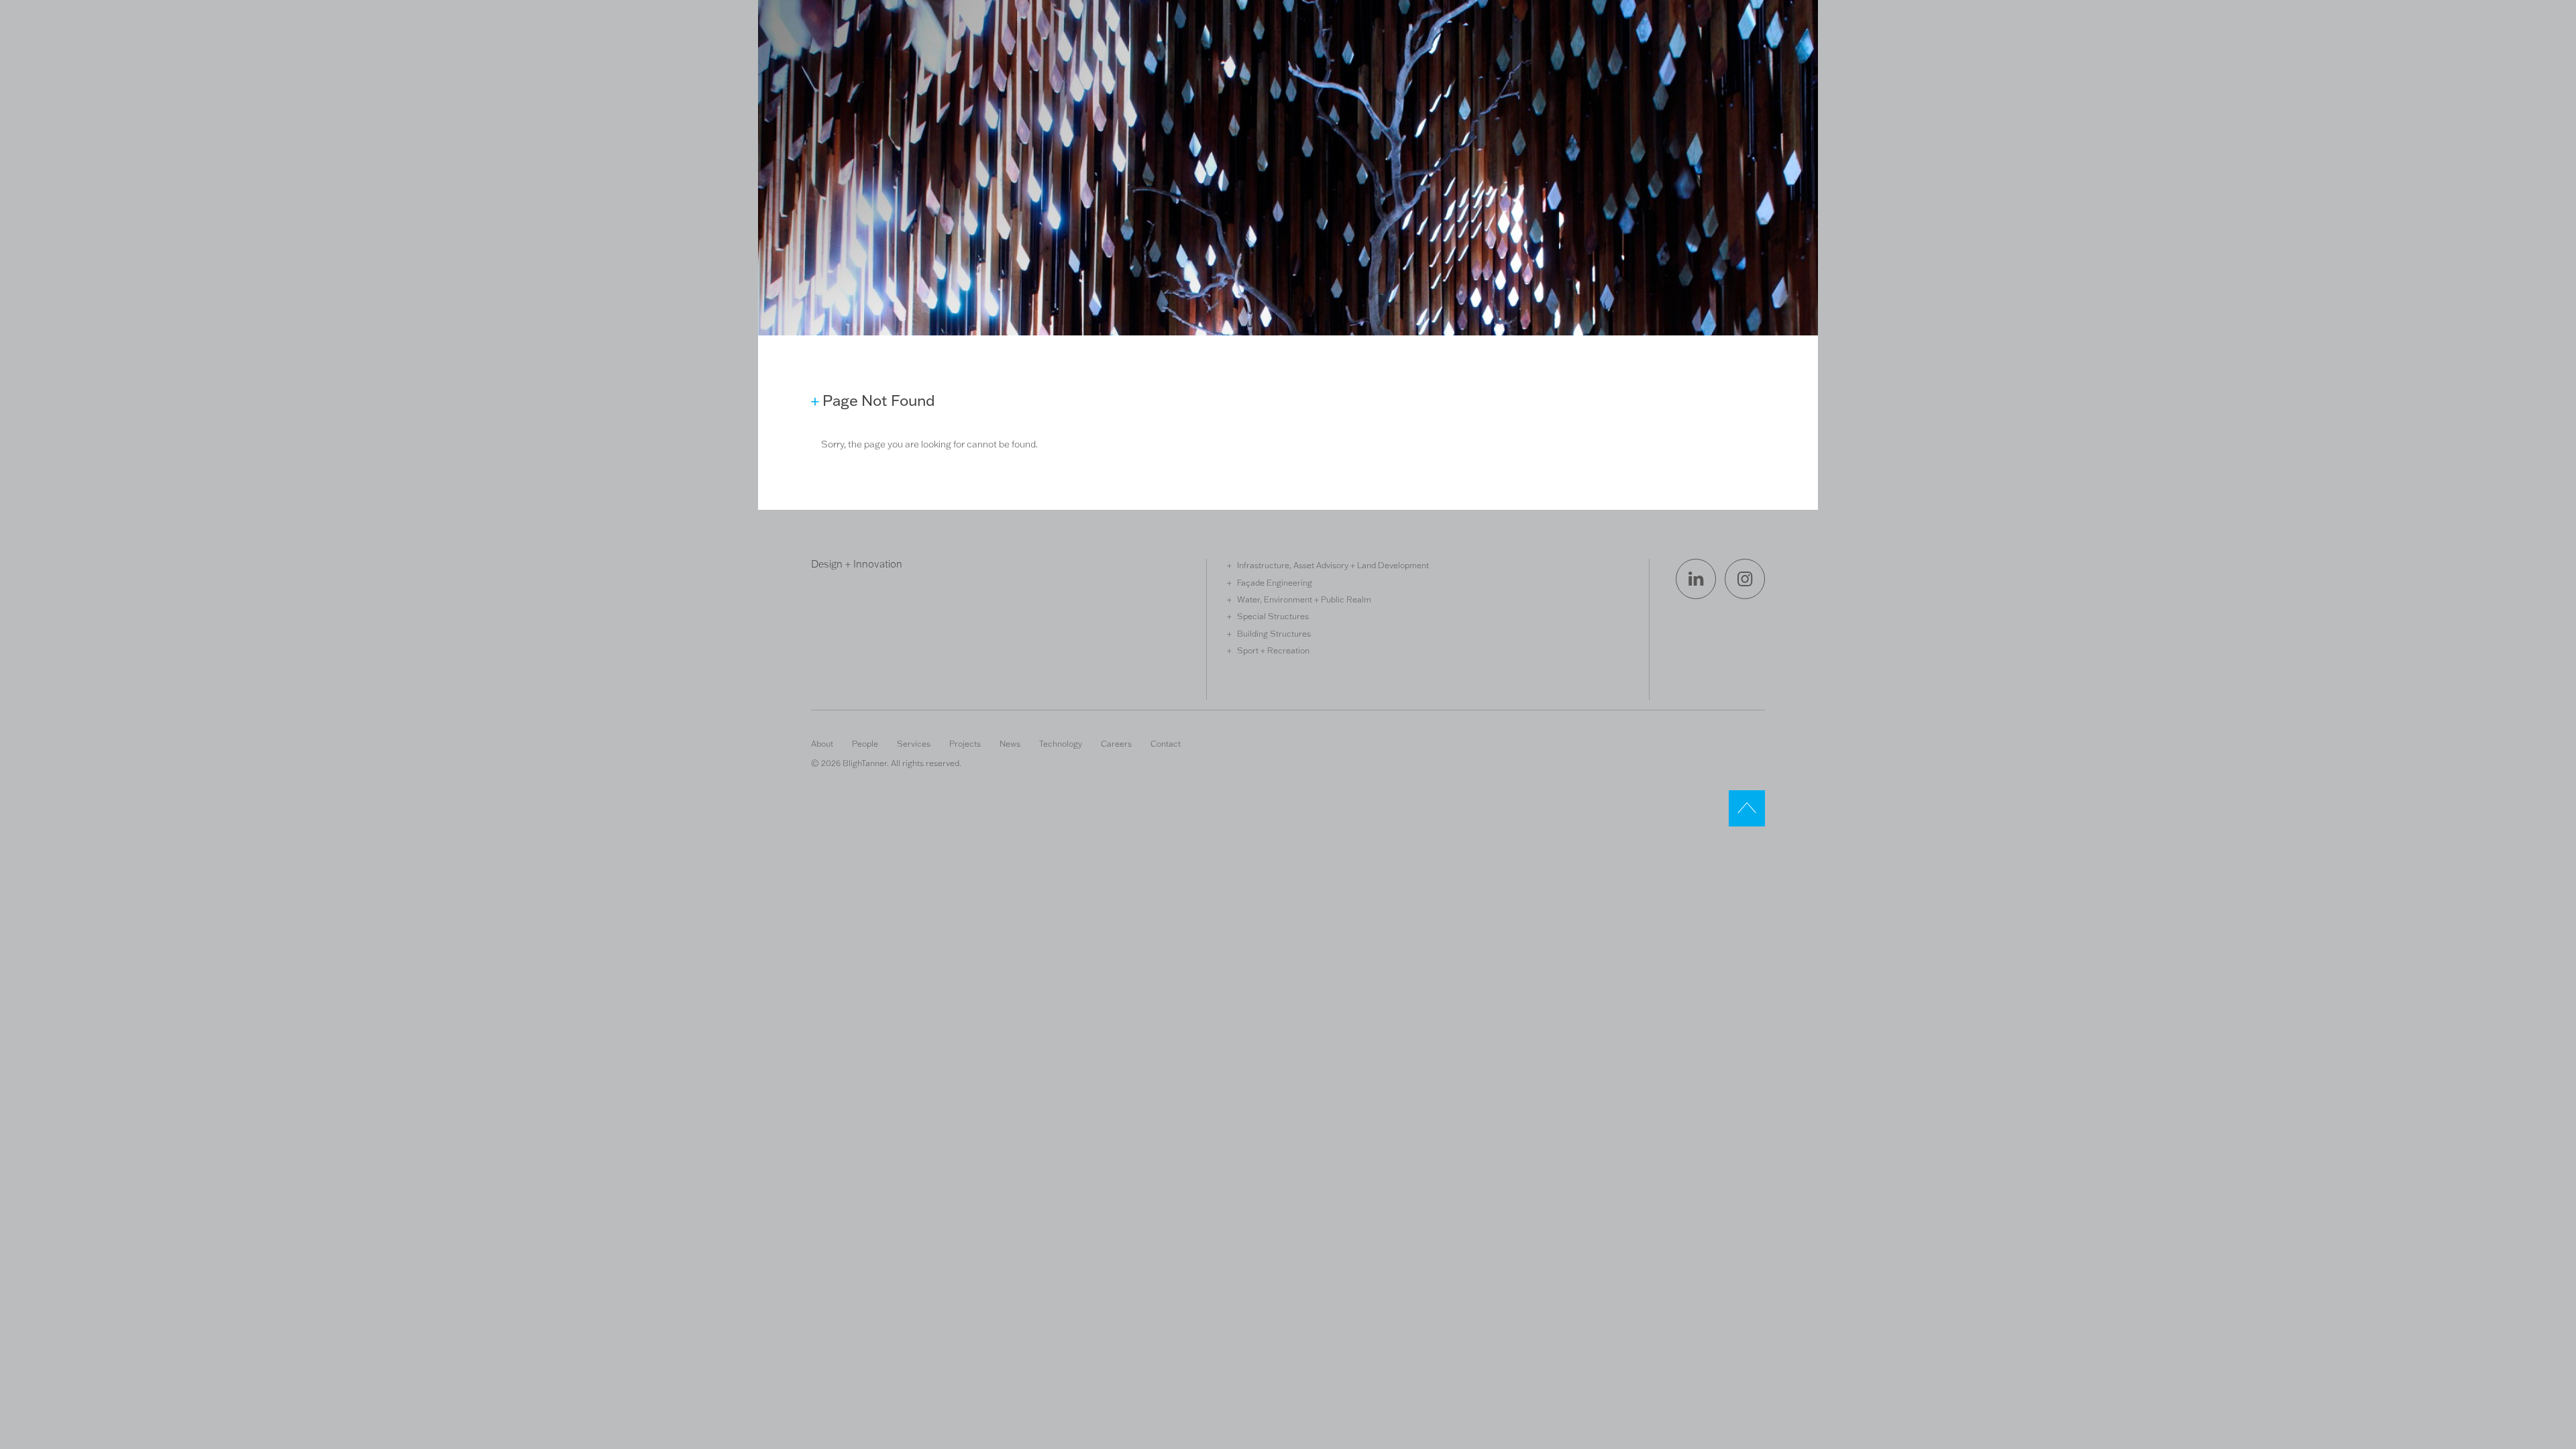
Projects (965, 743)
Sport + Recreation (1273, 650)
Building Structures (1274, 633)
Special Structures (1273, 616)
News (1010, 743)
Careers (1116, 743)
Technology (1061, 743)
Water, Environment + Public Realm (1304, 599)
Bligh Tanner (860, 69)
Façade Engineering (1275, 582)
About (822, 743)
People (865, 743)
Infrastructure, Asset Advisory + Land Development (1333, 565)
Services (914, 743)
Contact (1166, 743)
